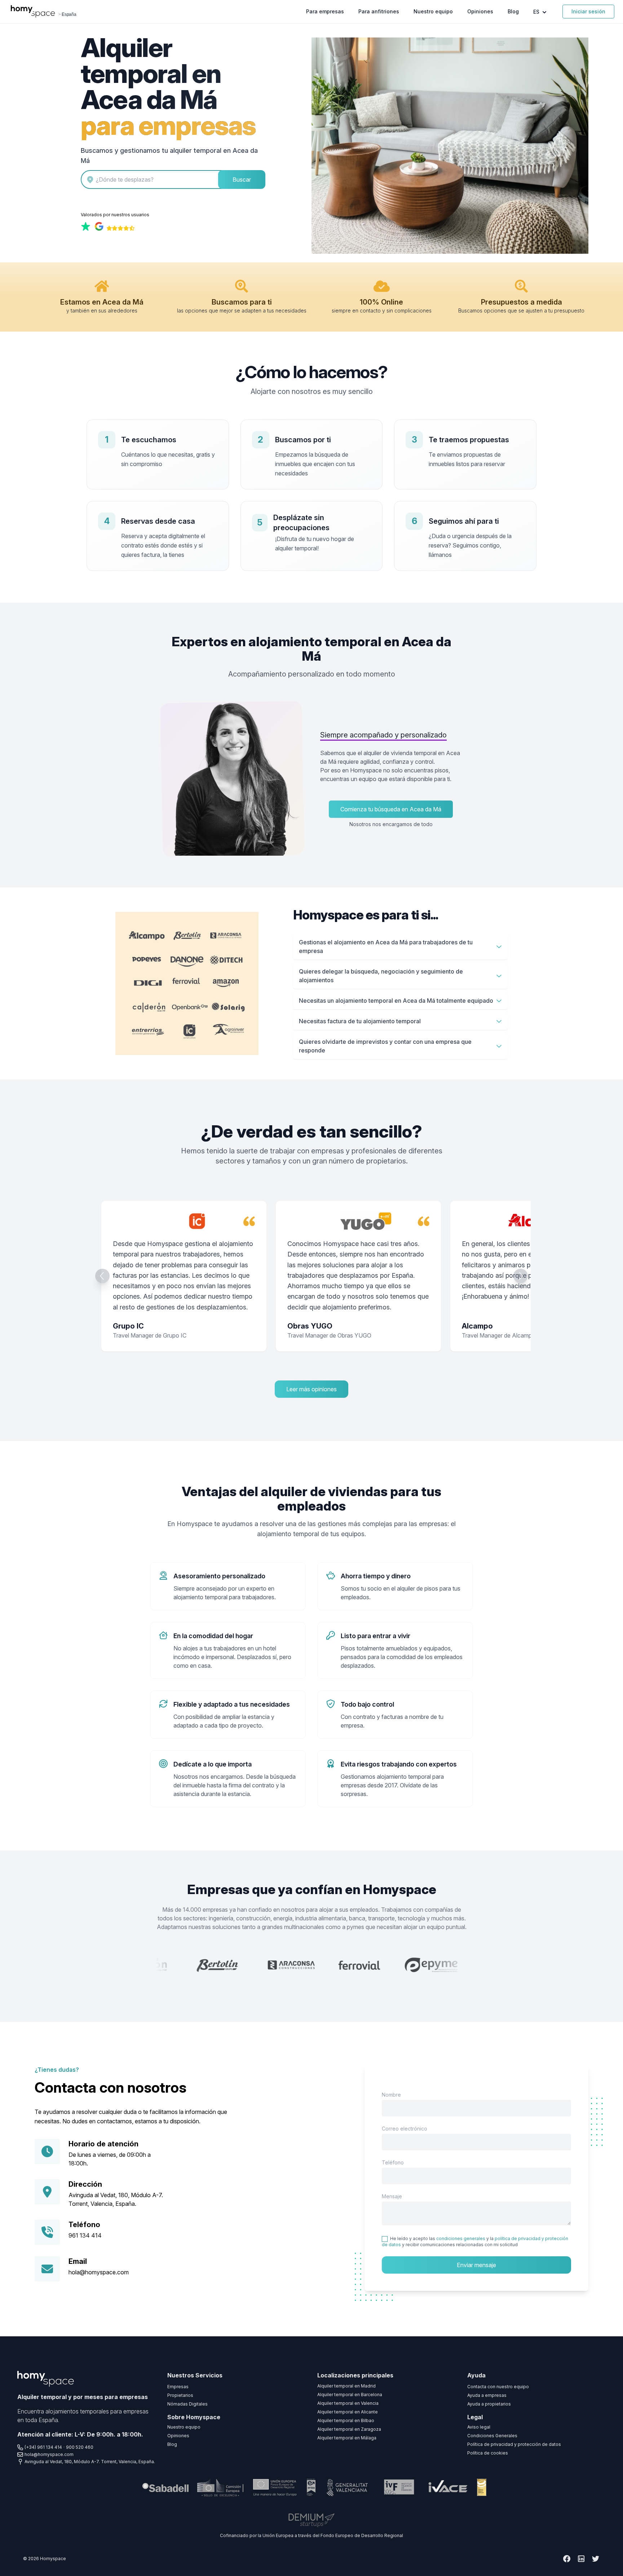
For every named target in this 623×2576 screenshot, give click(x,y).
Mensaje (392, 2196)
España (69, 14)
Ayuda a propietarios (489, 2404)
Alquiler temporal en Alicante (348, 2412)
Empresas (178, 2387)
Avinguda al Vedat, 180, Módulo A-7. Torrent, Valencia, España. (90, 2462)
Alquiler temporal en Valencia (348, 2403)
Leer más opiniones (311, 1389)
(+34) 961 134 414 (43, 2447)
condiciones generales (461, 2238)
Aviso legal (479, 2427)
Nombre (391, 2095)
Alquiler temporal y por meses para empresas (83, 2397)
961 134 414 (85, 2235)
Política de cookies (488, 2453)
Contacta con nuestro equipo (498, 2387)
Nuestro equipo (433, 11)
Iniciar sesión (588, 11)
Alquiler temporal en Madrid (346, 2386)
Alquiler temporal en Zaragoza (349, 2429)
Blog (513, 11)
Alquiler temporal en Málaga (347, 2438)
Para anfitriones (379, 11)
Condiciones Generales (492, 2436)
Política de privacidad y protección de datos (514, 2444)
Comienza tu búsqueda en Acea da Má (391, 809)
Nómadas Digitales (187, 2404)
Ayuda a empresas (487, 2395)
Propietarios (180, 2395)
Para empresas (325, 11)
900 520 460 (80, 2447)
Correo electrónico (405, 2129)
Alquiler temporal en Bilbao (346, 2420)
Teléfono (393, 2162)
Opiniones (480, 11)
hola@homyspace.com (99, 2272)
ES (537, 12)
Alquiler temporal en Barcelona (350, 2395)
